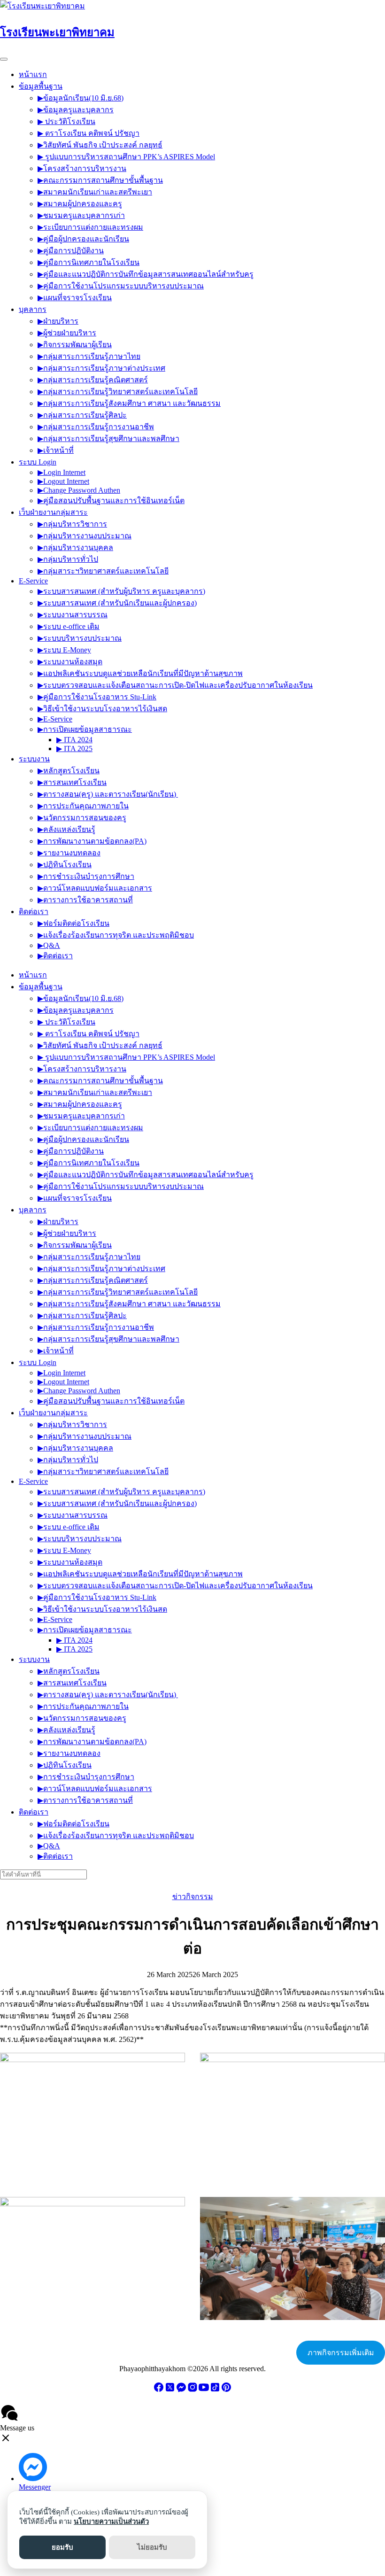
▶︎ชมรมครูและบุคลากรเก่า (81, 215)
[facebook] (159, 2390)
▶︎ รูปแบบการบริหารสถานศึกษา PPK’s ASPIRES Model (126, 157)
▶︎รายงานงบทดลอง (69, 853)
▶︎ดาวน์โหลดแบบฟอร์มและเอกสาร (95, 888)
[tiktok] (215, 2390)
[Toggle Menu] (4, 59)
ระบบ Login (38, 462)
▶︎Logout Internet (63, 481)
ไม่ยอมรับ (152, 2547)
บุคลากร (33, 309)
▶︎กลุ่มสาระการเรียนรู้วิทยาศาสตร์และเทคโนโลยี (118, 392)
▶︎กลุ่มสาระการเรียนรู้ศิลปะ (82, 415)
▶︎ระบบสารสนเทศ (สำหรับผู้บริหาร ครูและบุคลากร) (121, 591)
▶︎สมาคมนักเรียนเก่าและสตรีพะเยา (95, 192)
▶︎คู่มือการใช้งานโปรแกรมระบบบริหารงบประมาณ (121, 286)
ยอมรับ (62, 2547)
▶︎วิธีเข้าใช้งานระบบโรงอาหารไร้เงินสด (102, 709)
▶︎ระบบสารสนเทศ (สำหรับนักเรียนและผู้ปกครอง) (117, 603)
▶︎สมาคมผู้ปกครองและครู (80, 204)
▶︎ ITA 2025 (74, 749)
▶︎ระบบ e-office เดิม (69, 626)
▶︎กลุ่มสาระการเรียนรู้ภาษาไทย (89, 356)
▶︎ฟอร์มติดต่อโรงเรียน (73, 923)
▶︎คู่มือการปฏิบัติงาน (71, 251)
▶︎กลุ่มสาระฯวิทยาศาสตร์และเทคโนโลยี (103, 571)
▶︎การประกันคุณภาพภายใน (83, 806)
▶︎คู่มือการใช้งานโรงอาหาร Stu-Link (97, 697)
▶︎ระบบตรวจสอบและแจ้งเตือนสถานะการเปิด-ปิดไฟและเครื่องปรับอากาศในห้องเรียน (175, 685)
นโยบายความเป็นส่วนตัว (111, 2522)
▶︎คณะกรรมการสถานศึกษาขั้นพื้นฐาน (100, 180)
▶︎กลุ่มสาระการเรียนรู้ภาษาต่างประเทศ (101, 368)
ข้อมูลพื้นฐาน (41, 86)
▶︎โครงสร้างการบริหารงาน (82, 168)
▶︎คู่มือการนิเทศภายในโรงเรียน (89, 262)
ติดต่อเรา (34, 912)
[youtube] (204, 2390)
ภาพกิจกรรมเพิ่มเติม (341, 2353)
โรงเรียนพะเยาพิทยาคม (57, 32)
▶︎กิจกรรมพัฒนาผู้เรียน (75, 345)
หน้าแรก (33, 74)
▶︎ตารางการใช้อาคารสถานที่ (85, 900)
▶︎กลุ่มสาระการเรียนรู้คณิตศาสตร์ (93, 380)
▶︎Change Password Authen (79, 490)
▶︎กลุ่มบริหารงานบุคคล (75, 547)
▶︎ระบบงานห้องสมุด (70, 662)
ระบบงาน (34, 759)
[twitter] (170, 2390)
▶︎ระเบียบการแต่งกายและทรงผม (90, 227)
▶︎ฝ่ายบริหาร (58, 321)
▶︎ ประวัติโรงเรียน (66, 121)
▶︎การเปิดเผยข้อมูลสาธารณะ (85, 729)
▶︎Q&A (49, 945)
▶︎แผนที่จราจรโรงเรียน (75, 298)
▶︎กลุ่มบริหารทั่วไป (68, 559)
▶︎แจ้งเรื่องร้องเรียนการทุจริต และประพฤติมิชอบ (116, 935)
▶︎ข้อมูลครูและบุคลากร (76, 110)
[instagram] (192, 2390)
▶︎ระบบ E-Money (64, 650)
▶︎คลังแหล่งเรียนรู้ (66, 829)
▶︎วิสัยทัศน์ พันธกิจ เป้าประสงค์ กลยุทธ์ (100, 145)
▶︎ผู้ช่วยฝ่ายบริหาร (67, 333)
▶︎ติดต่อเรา (55, 956)
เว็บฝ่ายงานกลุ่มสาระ (53, 512)
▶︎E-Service (55, 719)
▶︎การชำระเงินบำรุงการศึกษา (86, 876)
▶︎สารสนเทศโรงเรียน (72, 782)
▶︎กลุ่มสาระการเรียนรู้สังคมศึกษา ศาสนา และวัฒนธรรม (129, 403)
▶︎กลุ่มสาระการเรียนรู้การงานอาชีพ (96, 427)
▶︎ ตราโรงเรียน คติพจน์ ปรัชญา (89, 133)
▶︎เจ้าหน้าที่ (56, 450)
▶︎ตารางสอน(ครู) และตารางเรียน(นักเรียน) (108, 794)
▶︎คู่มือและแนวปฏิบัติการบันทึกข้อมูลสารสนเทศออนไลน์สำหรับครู (146, 274)
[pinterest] (226, 2390)
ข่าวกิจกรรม (193, 1897)
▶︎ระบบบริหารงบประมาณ (80, 638)
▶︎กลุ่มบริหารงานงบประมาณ (85, 536)
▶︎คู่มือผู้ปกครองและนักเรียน (83, 239)
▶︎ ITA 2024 (74, 740)
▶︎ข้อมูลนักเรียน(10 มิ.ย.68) (81, 98)
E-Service (33, 581)
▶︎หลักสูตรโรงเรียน (69, 771)
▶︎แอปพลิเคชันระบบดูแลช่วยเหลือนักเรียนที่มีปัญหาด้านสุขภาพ (140, 673)
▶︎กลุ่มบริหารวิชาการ (72, 524)
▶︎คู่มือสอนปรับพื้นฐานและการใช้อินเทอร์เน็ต (111, 500)
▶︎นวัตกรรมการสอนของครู (82, 818)
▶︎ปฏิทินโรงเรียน (65, 865)
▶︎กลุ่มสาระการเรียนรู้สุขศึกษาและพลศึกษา (108, 438)
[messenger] (181, 2390)
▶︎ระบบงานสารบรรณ (73, 615)
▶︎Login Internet (62, 472)
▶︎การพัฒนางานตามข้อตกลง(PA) (92, 841)
